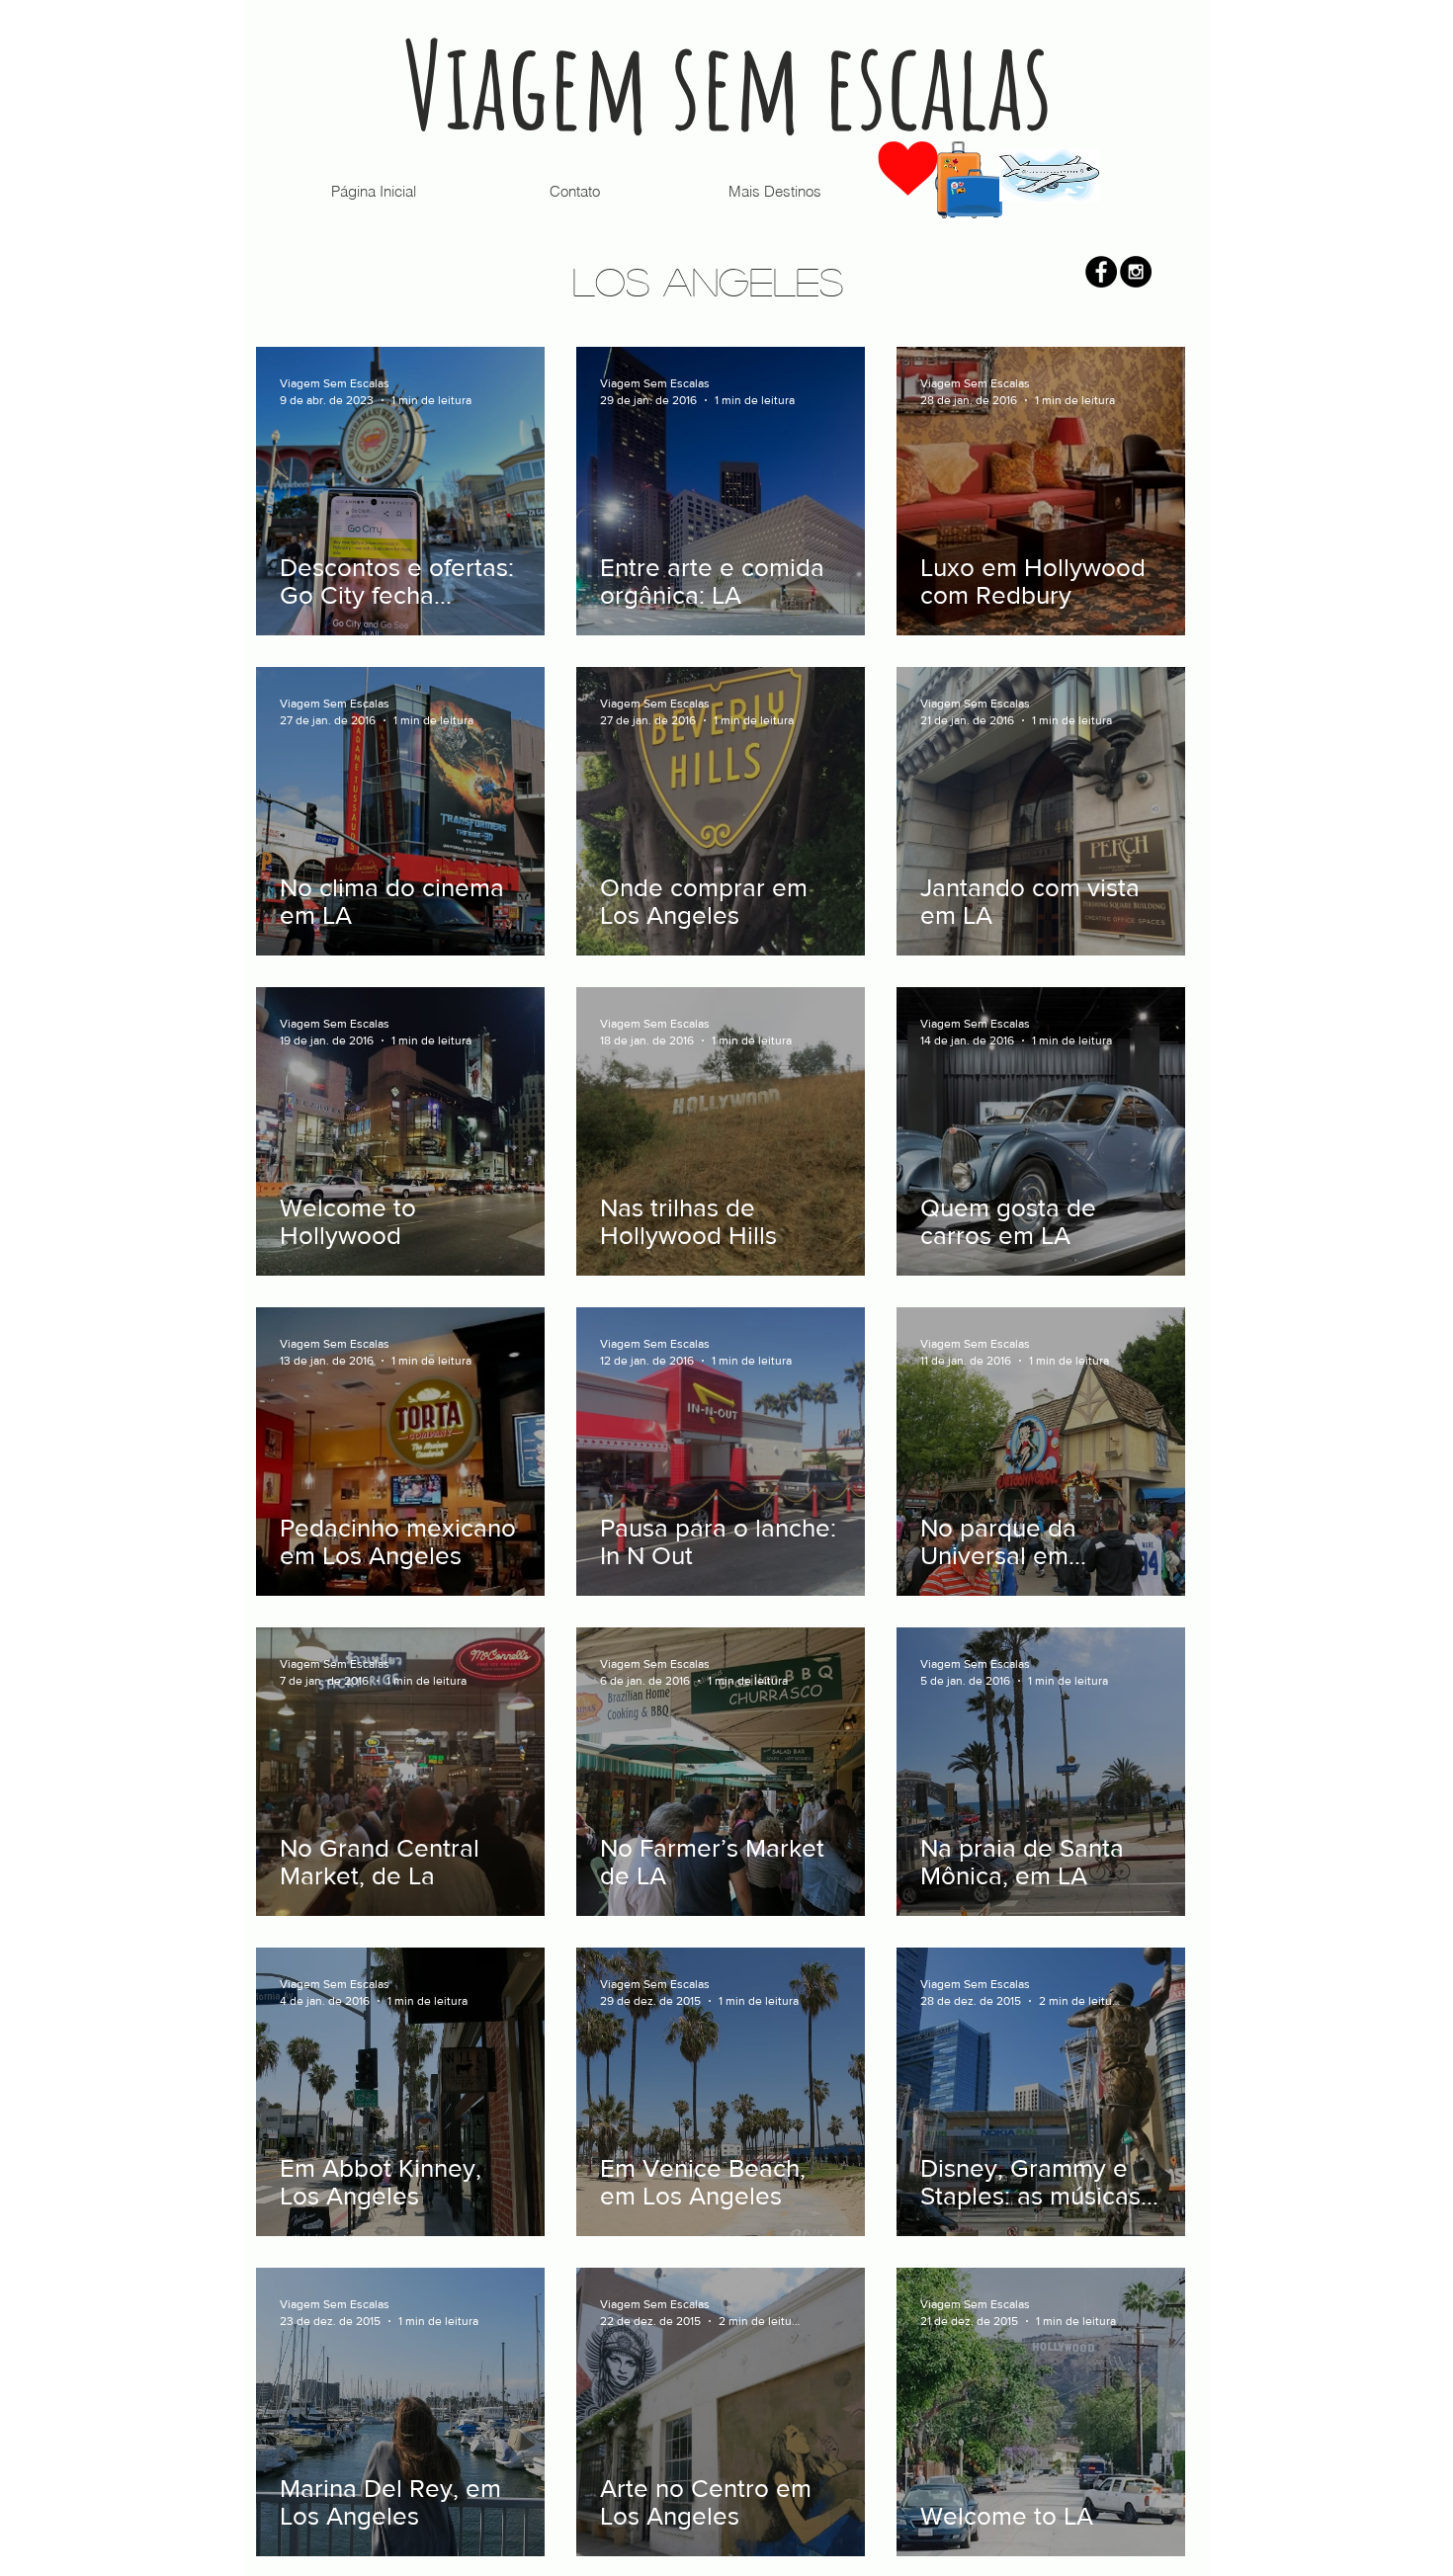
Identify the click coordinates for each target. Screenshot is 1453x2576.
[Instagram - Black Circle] (1136, 272)
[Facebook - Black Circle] (1101, 272)
